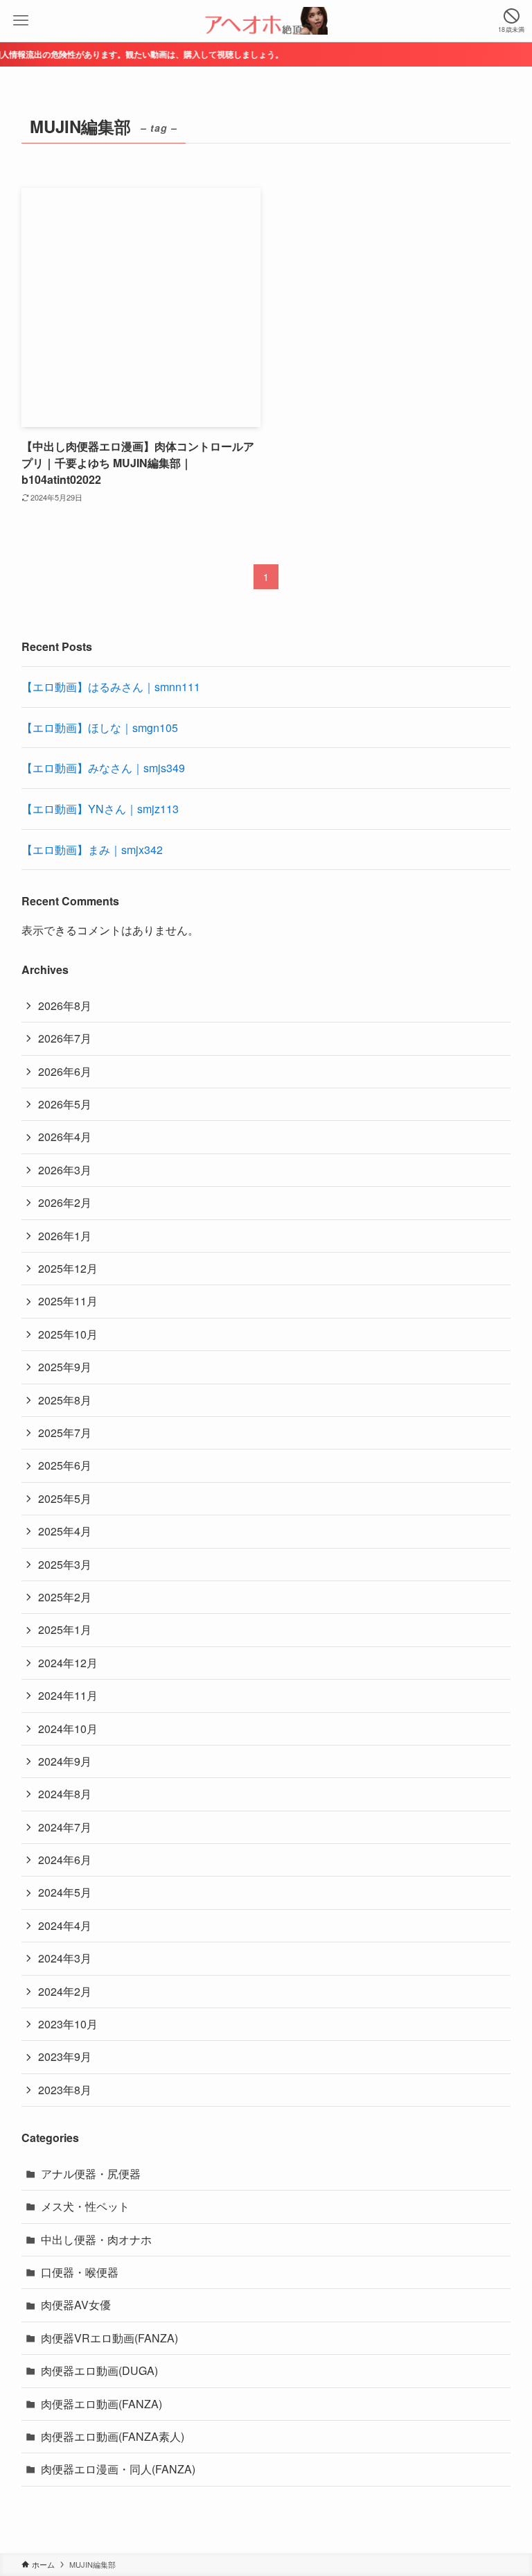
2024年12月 (68, 1663)
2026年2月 (65, 1202)
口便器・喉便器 (80, 2272)
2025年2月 (65, 1597)
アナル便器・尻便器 (91, 2174)
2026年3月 (65, 1170)
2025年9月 (65, 1367)
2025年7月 (65, 1433)
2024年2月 (65, 1991)
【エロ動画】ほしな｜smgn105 (100, 728)
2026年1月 (65, 1236)
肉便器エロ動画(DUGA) (99, 2370)
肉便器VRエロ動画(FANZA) (109, 2338)
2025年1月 (65, 1629)
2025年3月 (65, 1564)
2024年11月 (68, 1695)
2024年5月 (65, 1892)
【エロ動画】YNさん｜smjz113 (100, 809)
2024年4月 (65, 1925)
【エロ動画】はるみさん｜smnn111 (111, 687)
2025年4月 (65, 1531)
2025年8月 (65, 1400)
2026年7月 (65, 1038)
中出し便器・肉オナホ (96, 2239)
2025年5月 (65, 1498)
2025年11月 (68, 1301)
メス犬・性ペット (85, 2206)
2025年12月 (68, 1268)
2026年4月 (65, 1137)
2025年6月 (65, 1465)
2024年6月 (65, 1860)
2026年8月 (65, 1006)
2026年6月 (65, 1071)
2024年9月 (65, 1761)
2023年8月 (65, 2090)
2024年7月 (65, 1827)
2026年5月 (65, 1104)
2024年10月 (68, 1729)
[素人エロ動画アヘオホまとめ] (266, 21)
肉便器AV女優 (76, 2305)
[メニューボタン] (21, 21)
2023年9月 (65, 2056)
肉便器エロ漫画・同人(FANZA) (118, 2469)
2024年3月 (65, 1958)
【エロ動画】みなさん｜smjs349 (103, 768)
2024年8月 (65, 1794)
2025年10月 (68, 1334)
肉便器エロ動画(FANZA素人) (113, 2436)
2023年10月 (68, 2024)
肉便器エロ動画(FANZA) (101, 2404)
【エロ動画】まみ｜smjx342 (92, 850)
